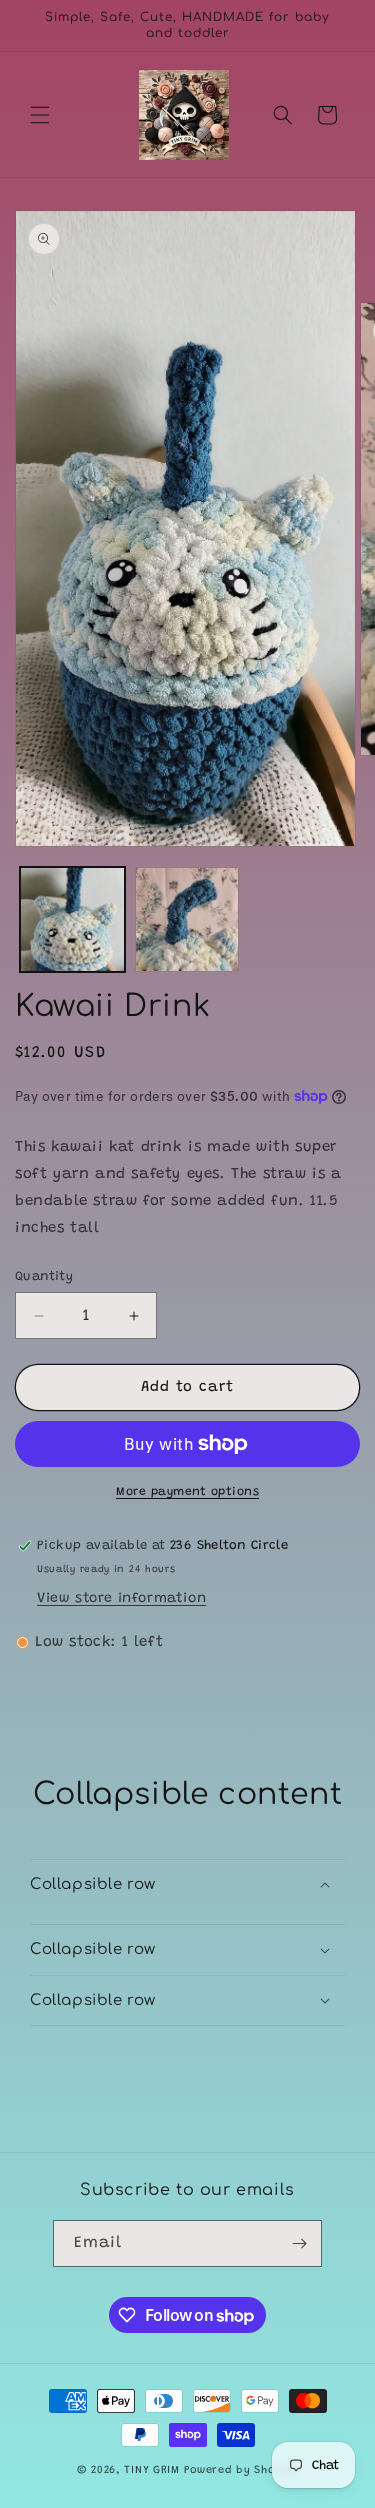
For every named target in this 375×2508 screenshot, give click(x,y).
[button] (40, 115)
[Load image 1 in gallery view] (72, 919)
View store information (121, 1599)
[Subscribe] (299, 2243)
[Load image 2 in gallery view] (187, 919)
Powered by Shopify (241, 2470)
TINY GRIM (151, 2470)
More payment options (187, 1492)
